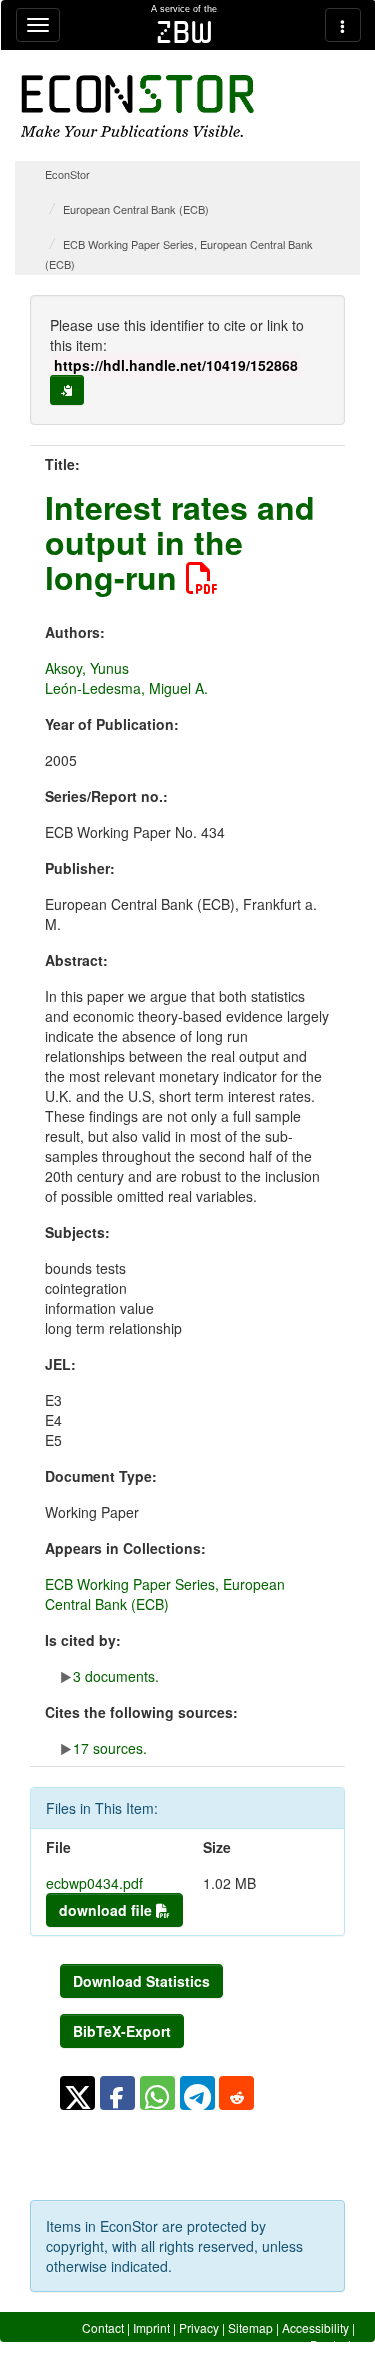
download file (107, 1910)
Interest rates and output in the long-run (180, 542)
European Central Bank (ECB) (136, 209)
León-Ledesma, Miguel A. (126, 688)
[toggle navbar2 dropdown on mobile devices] (343, 25)
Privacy (199, 2327)
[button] (77, 2093)
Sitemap (250, 2327)
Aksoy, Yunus (87, 668)
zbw (184, 32)
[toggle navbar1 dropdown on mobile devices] (38, 25)
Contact (103, 2327)
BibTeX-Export (122, 2031)
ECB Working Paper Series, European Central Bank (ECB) (165, 1594)
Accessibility (315, 2327)
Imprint (151, 2327)
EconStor (67, 174)
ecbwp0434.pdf (94, 1883)
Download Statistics (141, 1981)
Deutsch (332, 2344)
